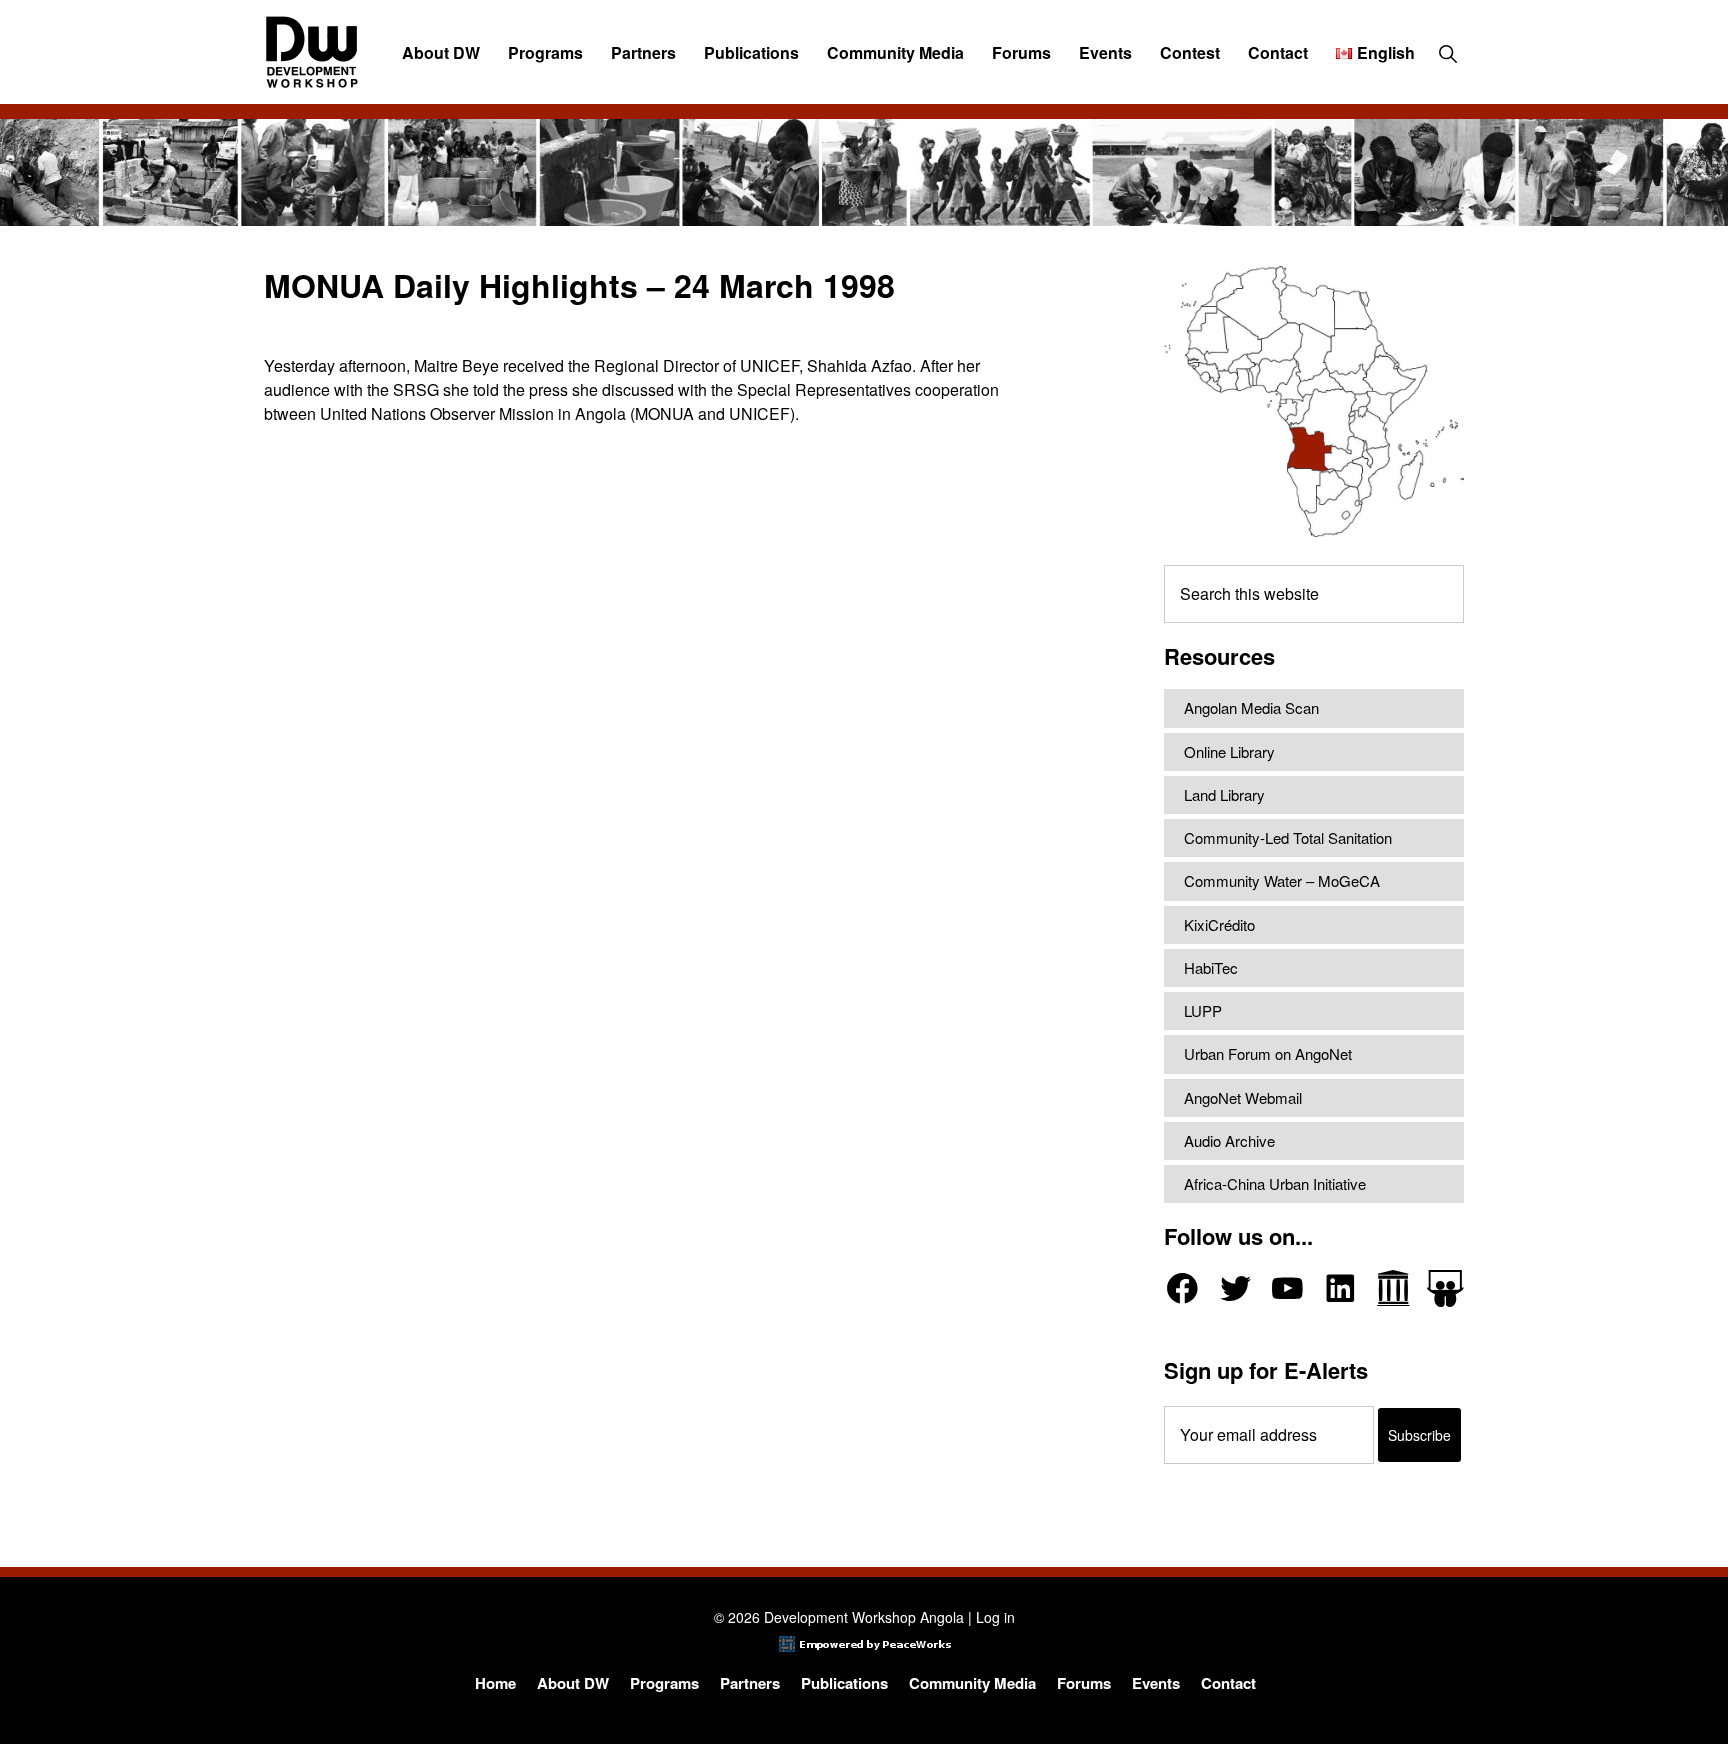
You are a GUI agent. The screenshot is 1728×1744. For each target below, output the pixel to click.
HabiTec (1211, 967)
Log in (995, 1617)
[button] (1447, 53)
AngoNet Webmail (1243, 1097)
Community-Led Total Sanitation (1288, 837)
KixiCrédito (1219, 924)
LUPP (1203, 1010)
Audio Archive (1229, 1140)
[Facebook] (1182, 1288)
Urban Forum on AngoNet (1268, 1053)
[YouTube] (1287, 1288)
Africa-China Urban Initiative (1275, 1183)
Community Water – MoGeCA (1282, 880)
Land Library (1224, 794)
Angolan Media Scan (1251, 707)
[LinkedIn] (1340, 1288)
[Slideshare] (1445, 1288)
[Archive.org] (1393, 1288)
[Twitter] (1235, 1288)
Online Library (1229, 751)
